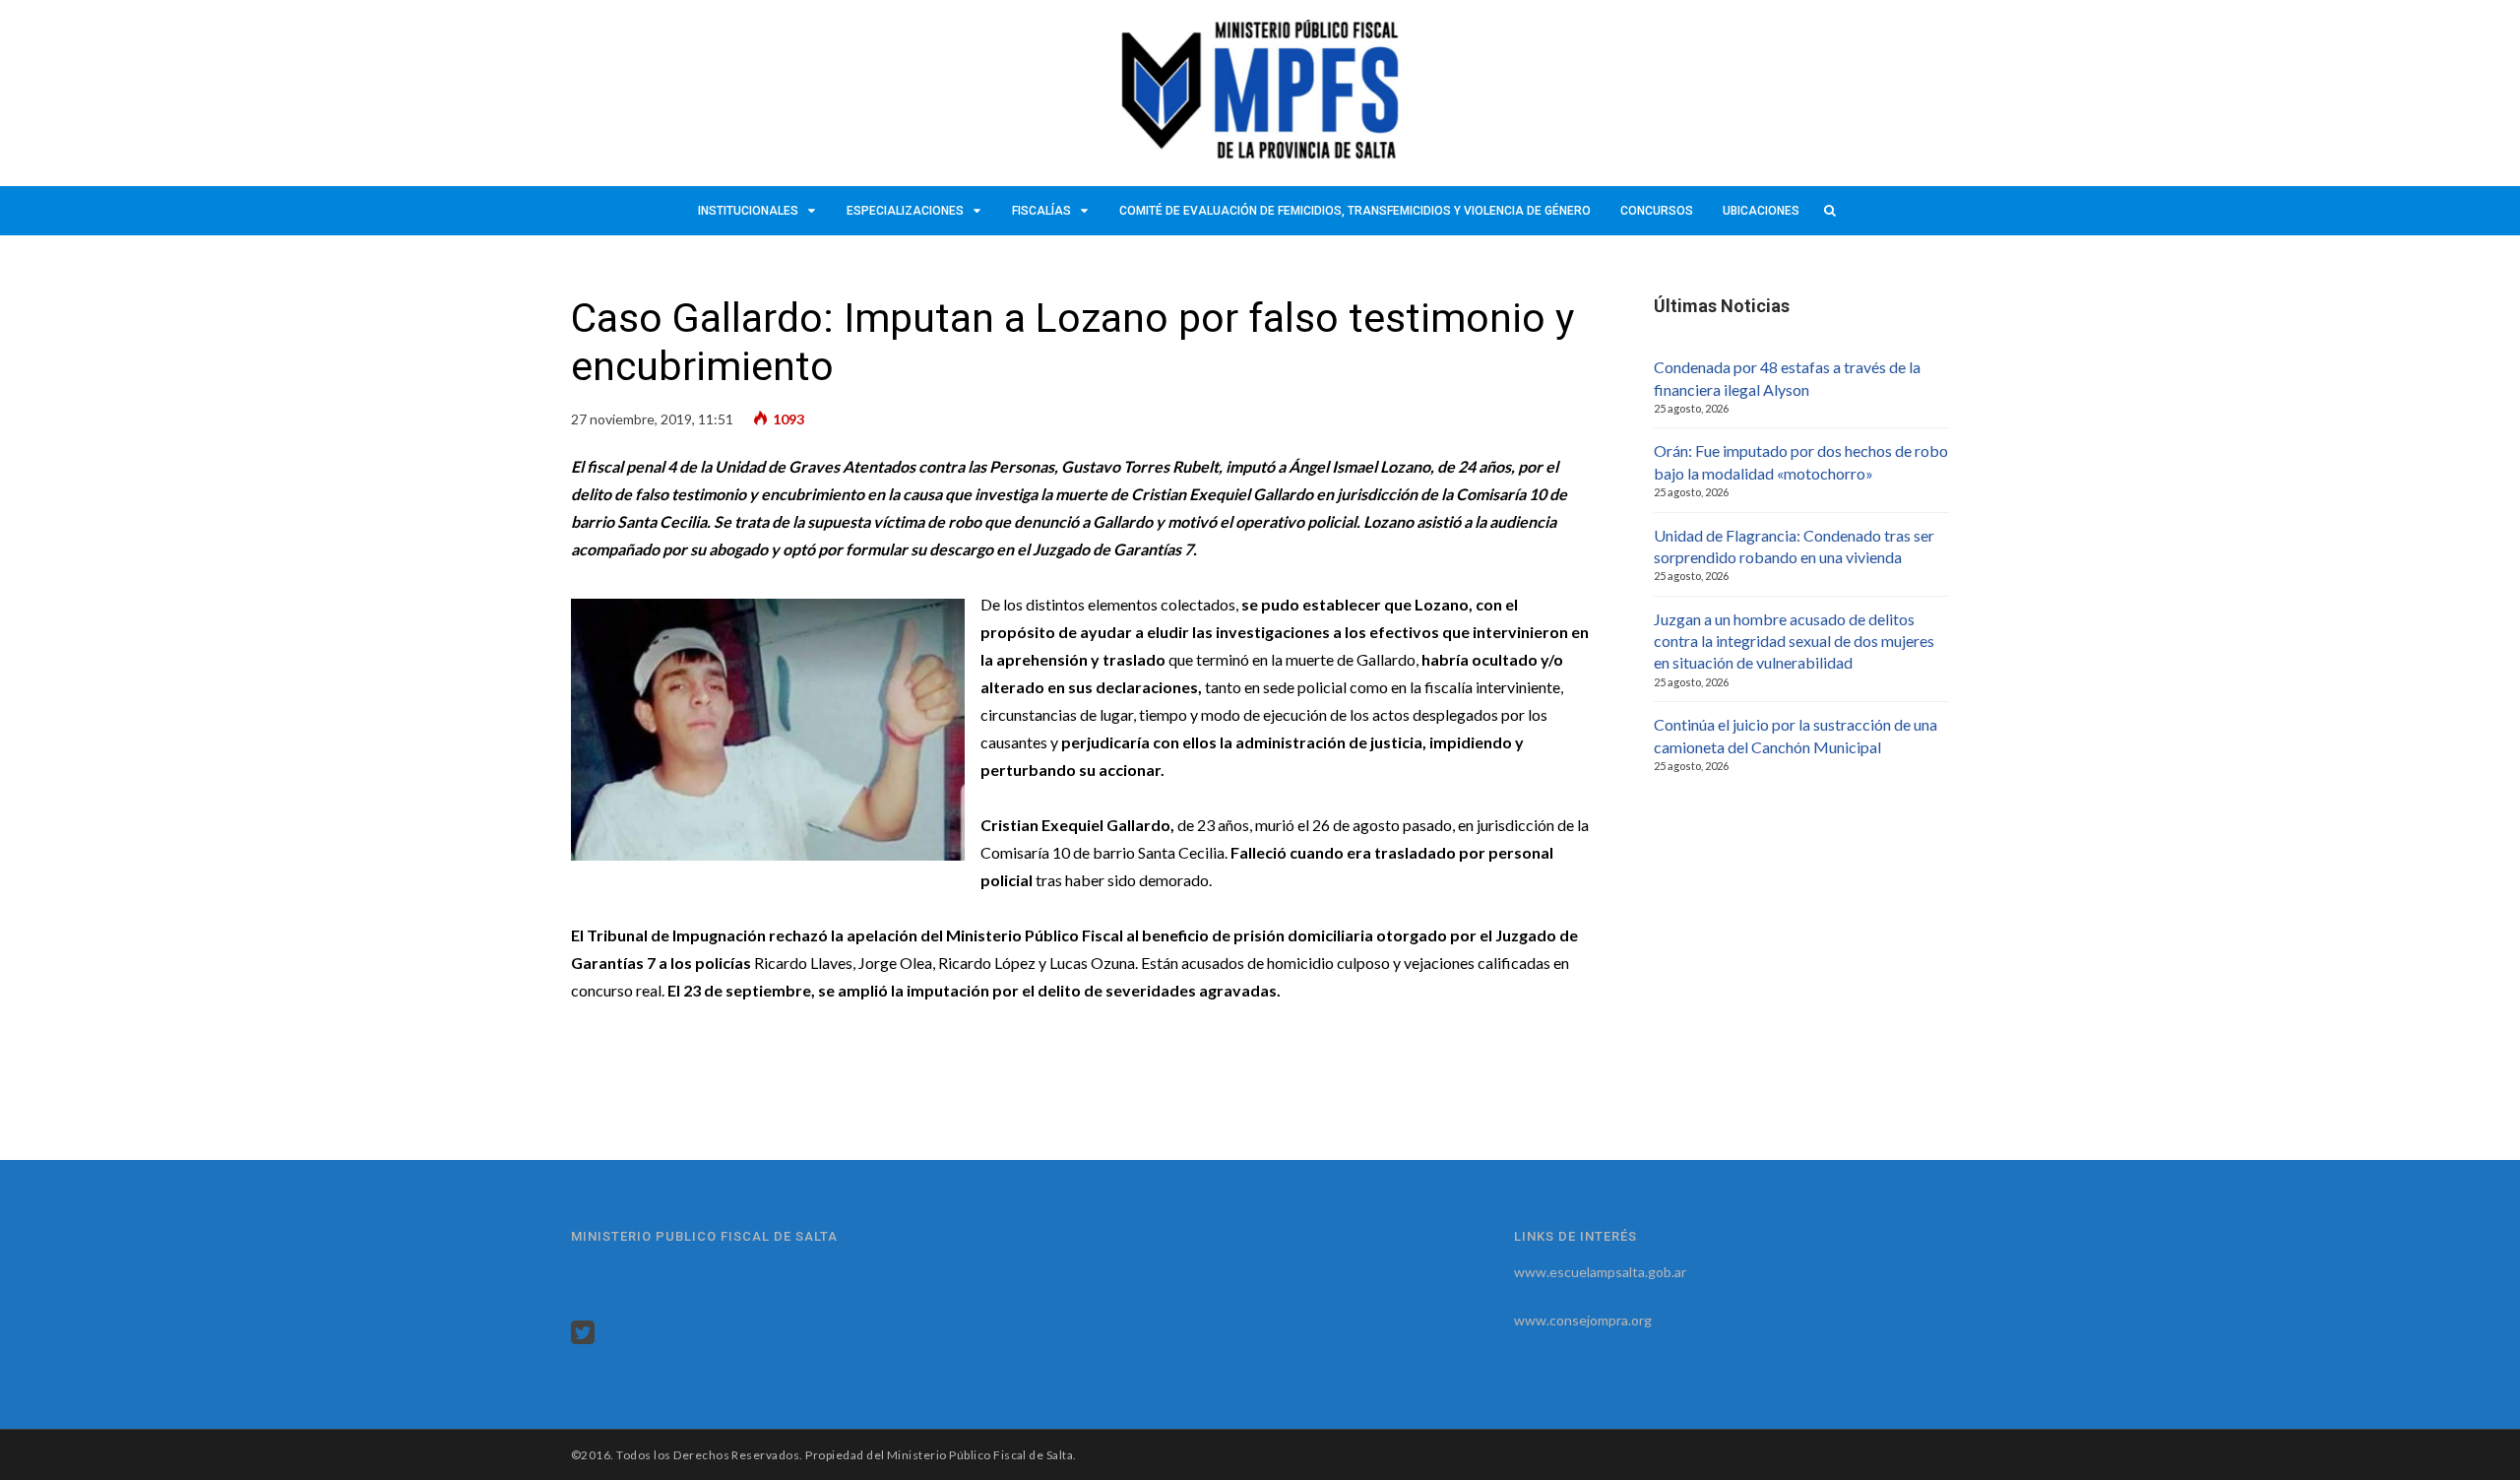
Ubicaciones (1761, 211)
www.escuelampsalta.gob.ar (1600, 1272)
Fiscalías (1041, 211)
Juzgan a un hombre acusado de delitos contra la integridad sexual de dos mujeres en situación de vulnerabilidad (1794, 641)
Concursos (1657, 211)
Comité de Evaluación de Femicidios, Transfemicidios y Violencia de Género (1355, 211)
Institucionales (748, 211)
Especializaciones (905, 211)
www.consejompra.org (1583, 1320)
